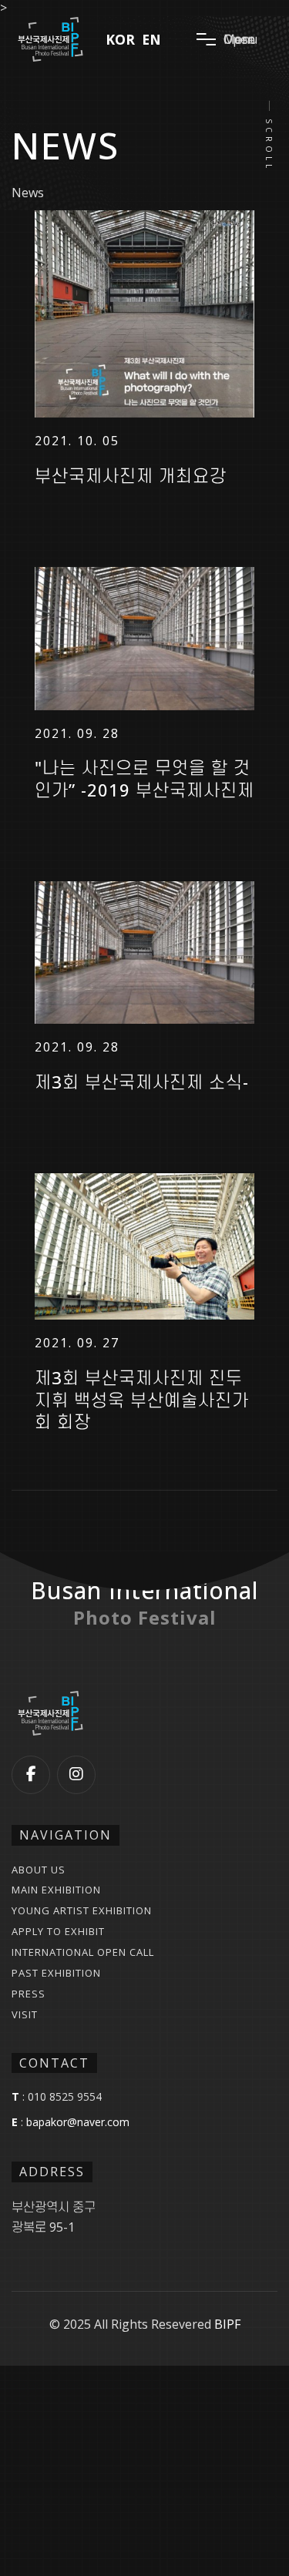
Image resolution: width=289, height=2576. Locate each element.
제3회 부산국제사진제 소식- (142, 1082)
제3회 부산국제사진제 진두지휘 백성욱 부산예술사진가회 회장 (142, 1400)
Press (29, 1994)
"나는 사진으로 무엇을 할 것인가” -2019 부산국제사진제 (144, 778)
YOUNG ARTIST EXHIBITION (82, 1911)
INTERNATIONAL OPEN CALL (83, 1952)
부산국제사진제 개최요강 (131, 476)
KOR (120, 40)
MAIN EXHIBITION (56, 1890)
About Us (39, 1870)
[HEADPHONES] (144, 314)
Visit (25, 2015)
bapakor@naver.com (78, 2122)
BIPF (227, 2324)
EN (151, 40)
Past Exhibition (56, 1973)
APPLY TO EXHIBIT (58, 1932)
